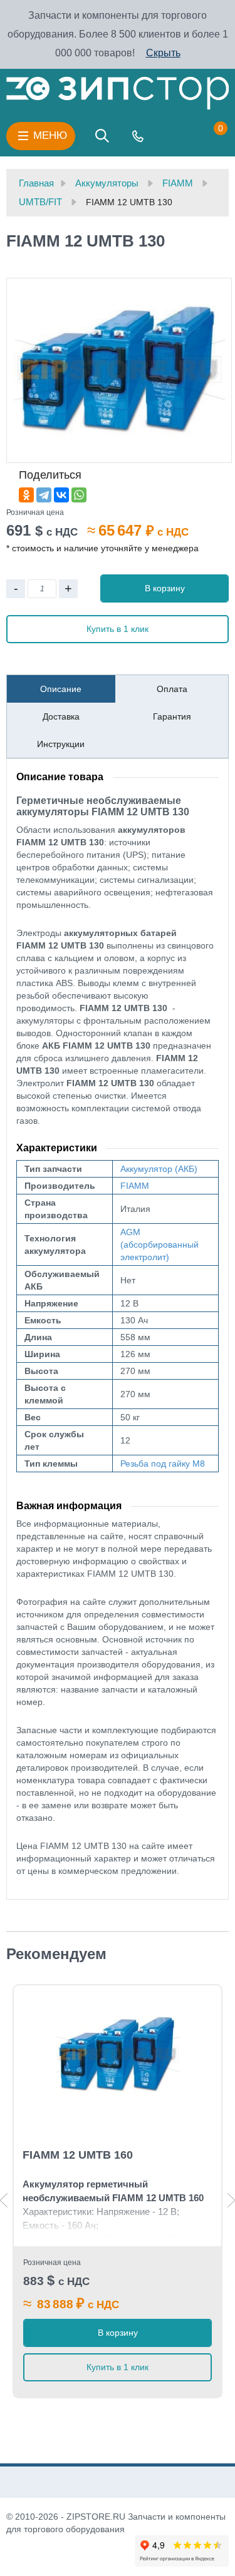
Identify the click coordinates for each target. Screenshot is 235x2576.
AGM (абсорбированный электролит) (159, 1245)
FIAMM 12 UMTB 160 (78, 2155)
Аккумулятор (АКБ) (159, 1169)
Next (231, 2200)
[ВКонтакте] (61, 495)
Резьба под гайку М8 (163, 1464)
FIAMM (135, 1186)
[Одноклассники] (26, 495)
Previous (4, 2200)
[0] (208, 136)
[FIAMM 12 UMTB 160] (118, 2055)
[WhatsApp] (79, 495)
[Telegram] (44, 495)
